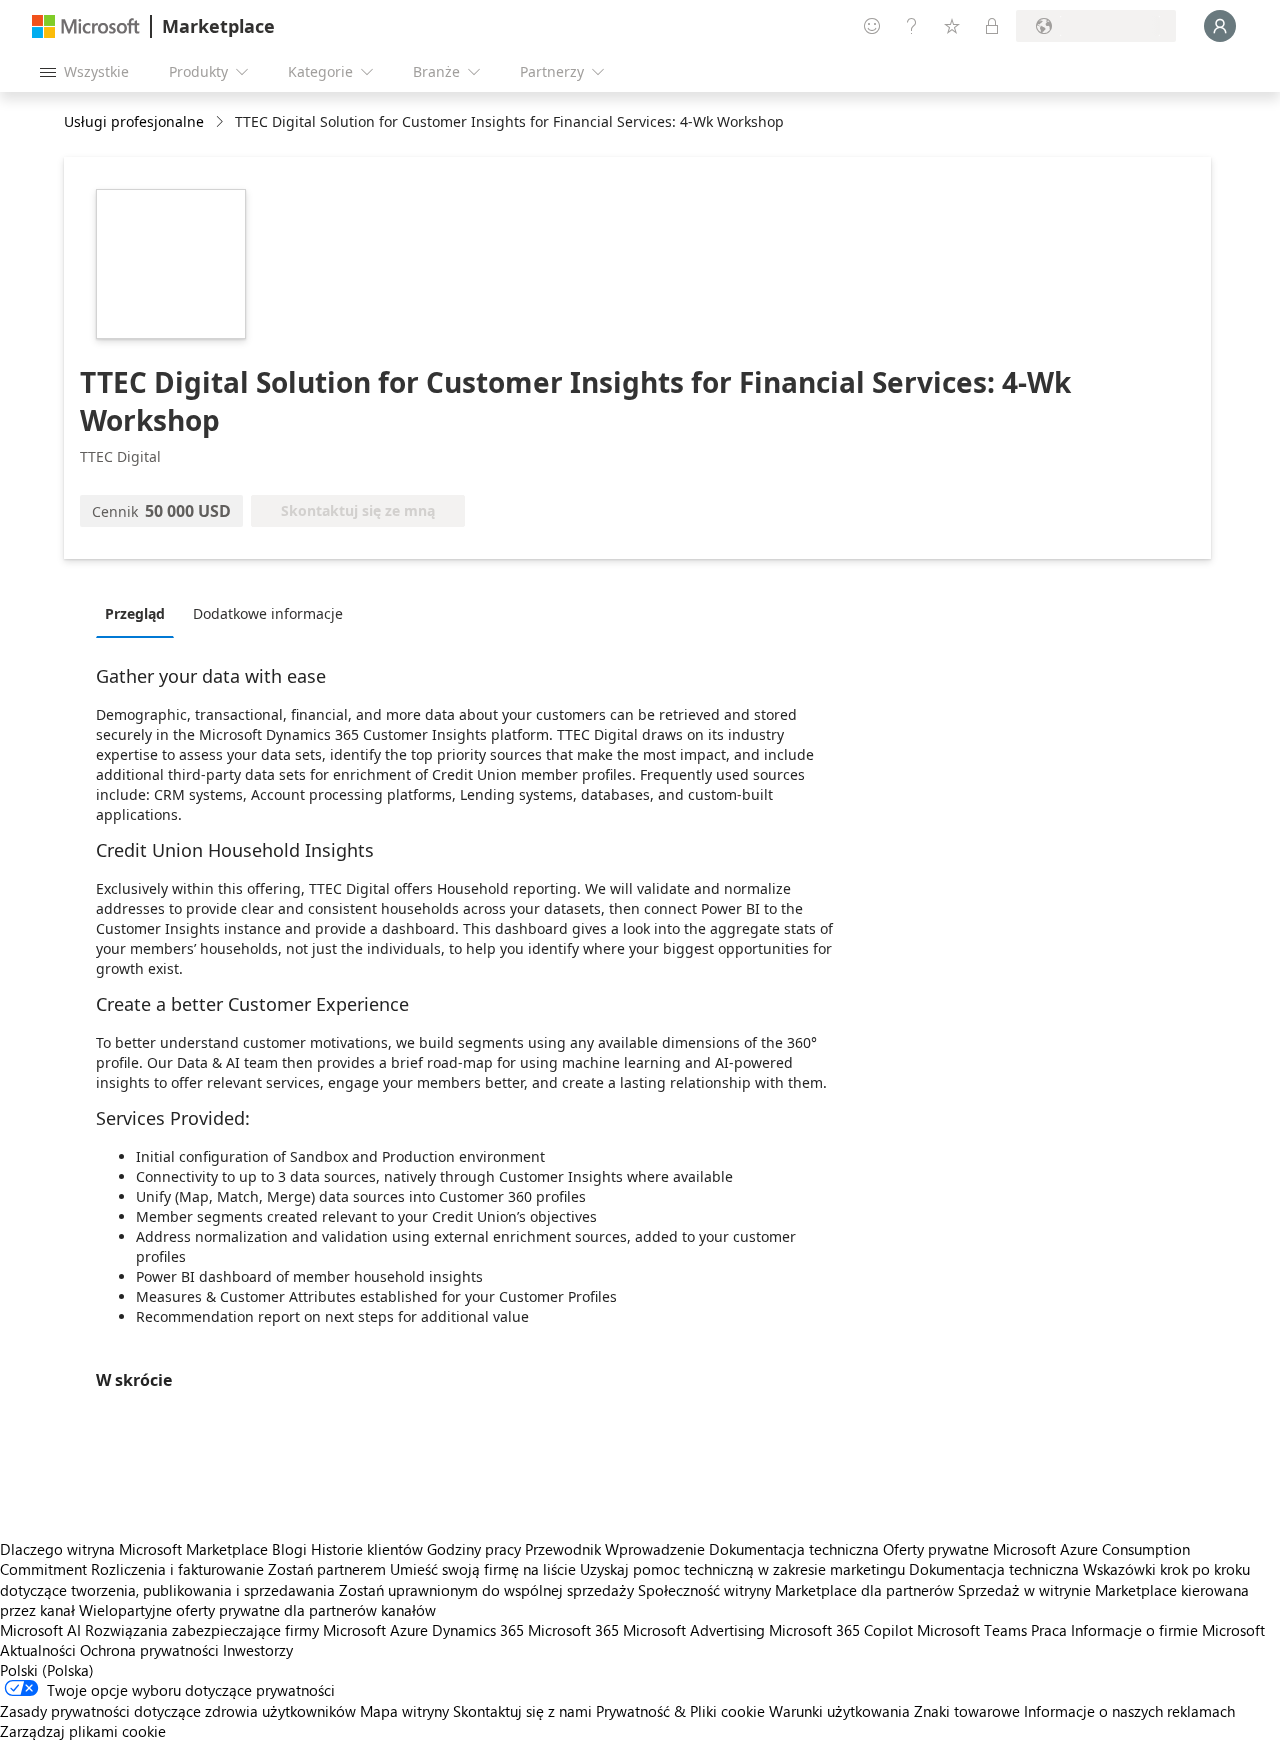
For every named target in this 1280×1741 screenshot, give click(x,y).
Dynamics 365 (478, 1630)
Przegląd (135, 613)
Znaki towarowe (967, 1711)
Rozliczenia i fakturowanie (177, 1569)
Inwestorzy (258, 1650)
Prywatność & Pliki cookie (680, 1711)
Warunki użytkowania (839, 1711)
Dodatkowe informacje (268, 613)
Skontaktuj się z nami (522, 1711)
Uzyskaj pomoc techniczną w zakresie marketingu (742, 1569)
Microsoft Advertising (694, 1630)
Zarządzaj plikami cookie (83, 1731)
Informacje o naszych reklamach (1129, 1711)
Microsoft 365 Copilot (841, 1630)
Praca (1049, 1630)
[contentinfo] (221, 122)
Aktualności (38, 1650)
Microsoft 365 (573, 1630)
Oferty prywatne (936, 1549)
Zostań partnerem (327, 1569)
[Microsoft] (86, 26)
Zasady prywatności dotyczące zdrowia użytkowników (178, 1711)
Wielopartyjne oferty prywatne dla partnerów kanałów (257, 1610)
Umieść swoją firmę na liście (483, 1569)
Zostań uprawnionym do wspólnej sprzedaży (486, 1590)
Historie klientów (367, 1549)
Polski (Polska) (47, 1670)
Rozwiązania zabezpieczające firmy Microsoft (235, 1630)
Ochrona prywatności (149, 1650)
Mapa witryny (404, 1711)
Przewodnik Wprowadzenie (615, 1549)
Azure (409, 1630)
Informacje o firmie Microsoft (1168, 1630)
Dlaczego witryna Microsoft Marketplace (134, 1549)
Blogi (289, 1549)
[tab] (140, 613)
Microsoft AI (40, 1630)
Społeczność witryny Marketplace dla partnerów (796, 1590)
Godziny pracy (474, 1549)
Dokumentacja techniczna (794, 1549)
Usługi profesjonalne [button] (134, 121)
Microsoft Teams (972, 1630)
